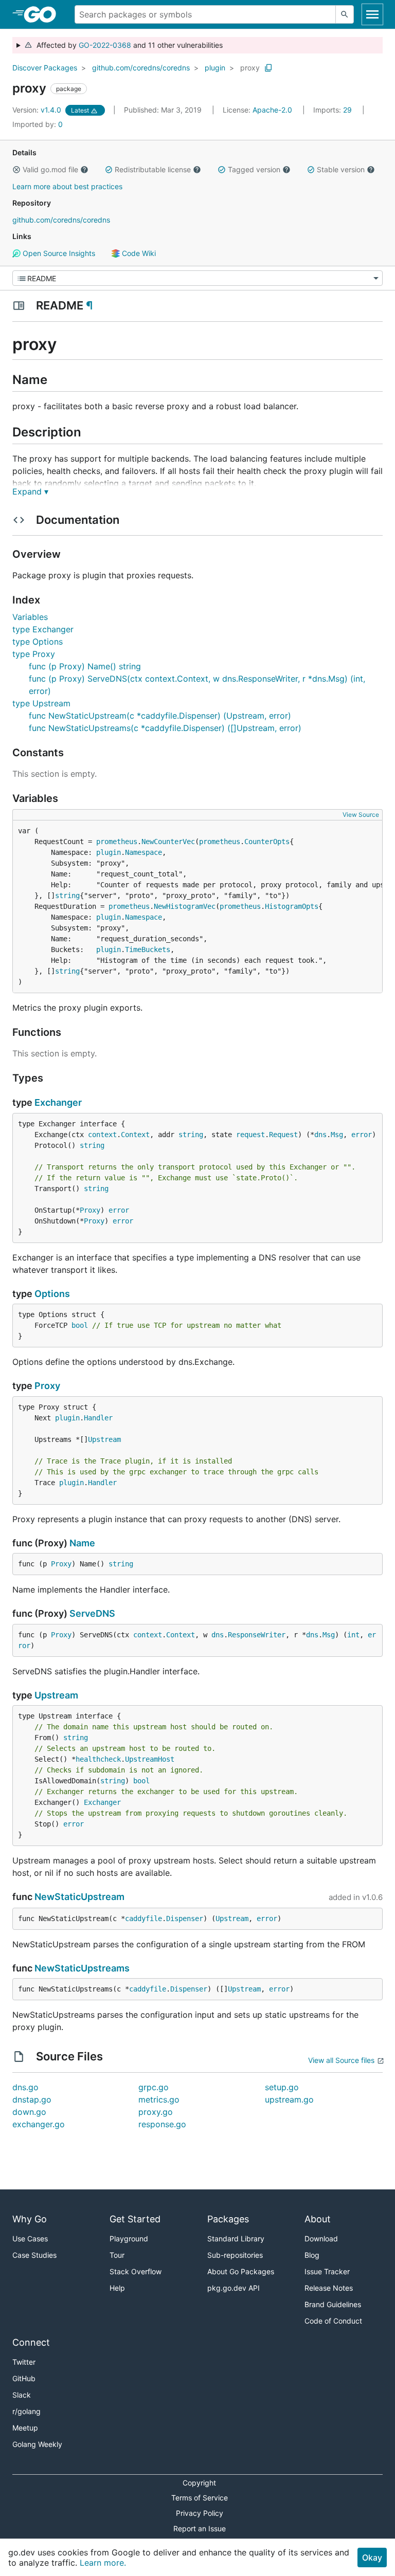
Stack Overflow (136, 2271)
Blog (312, 2255)
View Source (361, 815)
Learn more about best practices (67, 186)
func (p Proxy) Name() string (85, 666)
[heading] (43, 14)
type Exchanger (43, 629)
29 (334, 110)
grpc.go (154, 2087)
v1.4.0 (38, 110)
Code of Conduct (333, 2321)
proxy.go (156, 2112)
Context (135, 1135)
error (362, 1135)
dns (320, 1135)
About (318, 2219)
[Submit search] (345, 14)
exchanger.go (39, 2124)
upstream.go (289, 2099)
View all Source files (341, 2060)
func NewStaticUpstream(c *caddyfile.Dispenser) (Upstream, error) (160, 716)
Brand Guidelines (333, 2304)
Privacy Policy (200, 2513)
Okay (372, 2557)
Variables (30, 617)
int (353, 1635)
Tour (117, 2255)
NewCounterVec (168, 842)
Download (321, 2239)
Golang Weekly (37, 2444)
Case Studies (34, 2255)
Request (283, 1135)
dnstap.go (32, 2099)
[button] (16, 170)
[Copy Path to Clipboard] (268, 68)
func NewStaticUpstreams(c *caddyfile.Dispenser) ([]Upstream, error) (165, 728)
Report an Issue (200, 2528)
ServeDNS (92, 1613)
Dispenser (185, 1919)
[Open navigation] (372, 14)
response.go (162, 2124)
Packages (228, 2219)
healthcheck (98, 1759)
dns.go (25, 2087)
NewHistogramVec (185, 906)
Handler (98, 1418)
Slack (22, 2395)
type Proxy (34, 654)
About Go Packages (241, 2271)
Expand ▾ (30, 491)
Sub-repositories (235, 2255)
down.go (29, 2112)
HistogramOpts (292, 906)
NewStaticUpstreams (82, 1968)
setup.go (282, 2087)
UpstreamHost (150, 1759)
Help (117, 2288)
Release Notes (329, 2288)
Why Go (30, 2219)
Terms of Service (200, 2498)
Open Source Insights (58, 253)
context (102, 1135)
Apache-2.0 (272, 110)
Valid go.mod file (50, 169)
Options (52, 1294)
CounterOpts (267, 842)
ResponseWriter (257, 1635)
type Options (38, 642)
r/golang (26, 2411)
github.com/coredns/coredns (141, 68)
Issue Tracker (327, 2271)
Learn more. (103, 2563)
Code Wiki (138, 253)
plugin (215, 68)
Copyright (199, 2483)
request (250, 1135)
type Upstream (41, 703)
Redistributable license (153, 169)
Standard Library (236, 2239)
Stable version (341, 169)
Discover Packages (45, 68)
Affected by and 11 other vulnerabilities (128, 45)
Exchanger (58, 1102)
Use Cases (30, 2239)
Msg (337, 1135)
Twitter (24, 2362)
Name (82, 1543)
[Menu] (197, 278)
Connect (31, 2342)
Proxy (90, 1210)
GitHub (24, 2378)
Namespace (143, 852)
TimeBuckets (148, 949)
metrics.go (159, 2099)
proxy (250, 68)
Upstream (104, 1439)
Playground (129, 2239)
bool (80, 1325)
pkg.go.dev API (234, 2288)
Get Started (135, 2219)
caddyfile (143, 1919)
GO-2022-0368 (105, 45)
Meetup (25, 2428)
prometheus (117, 842)
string (67, 896)
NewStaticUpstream (79, 1897)
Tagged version (254, 169)
